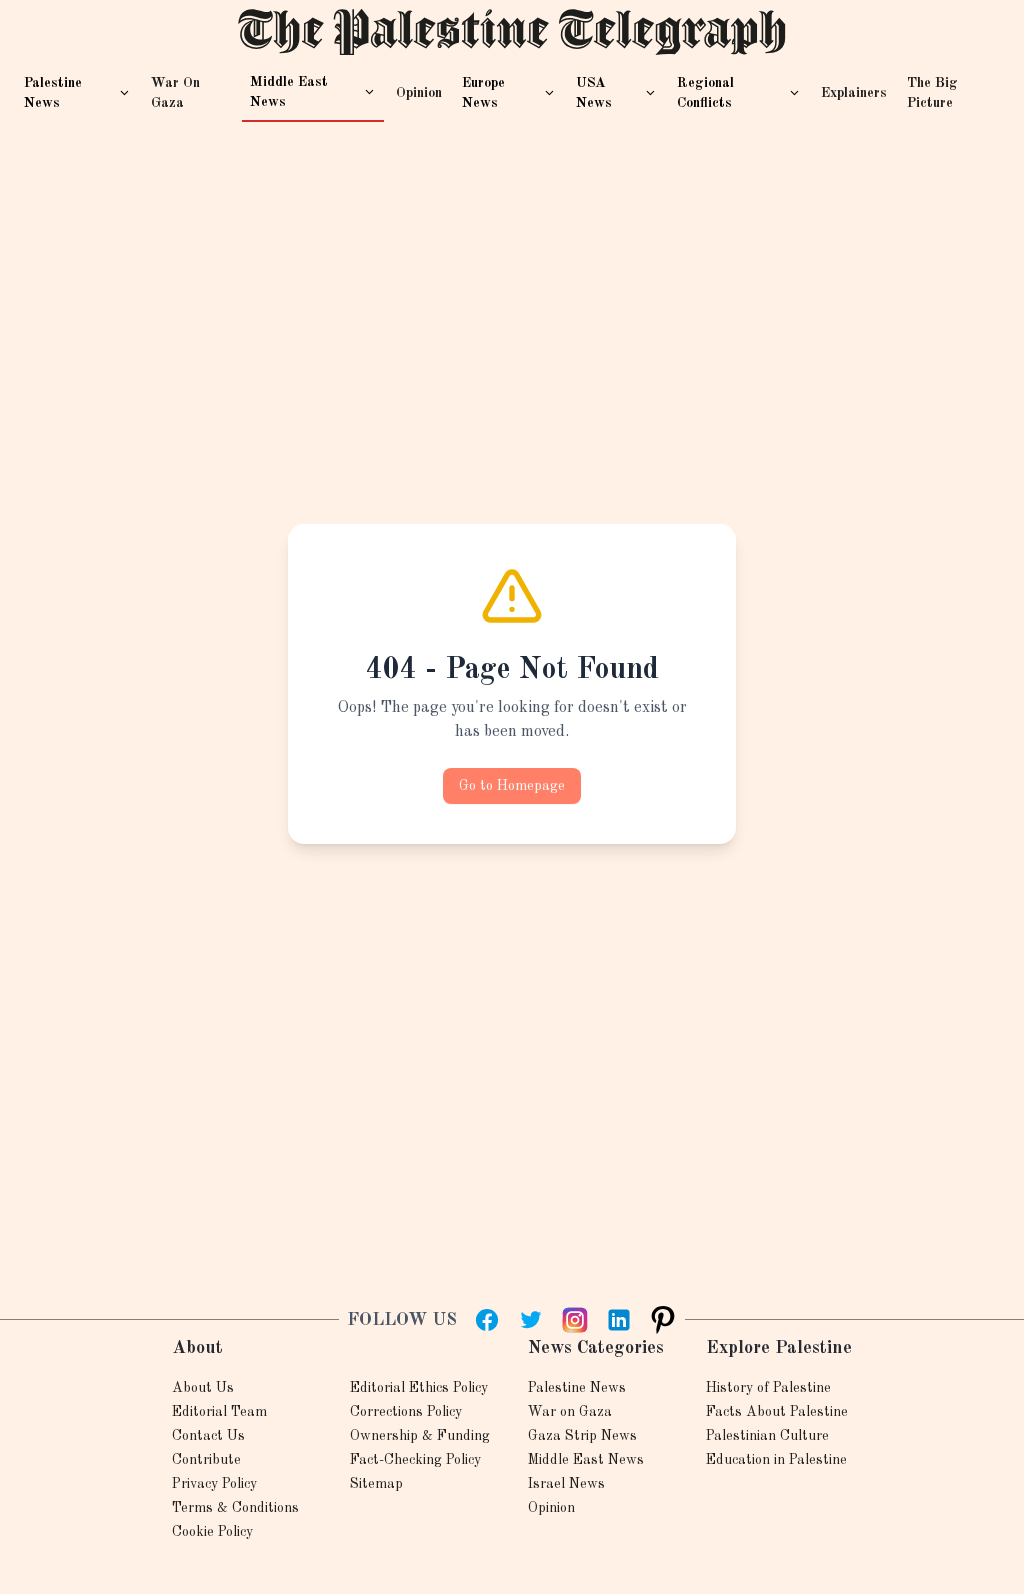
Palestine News (577, 1388)
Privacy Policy (214, 1484)
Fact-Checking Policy (415, 1460)
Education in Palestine (776, 1460)
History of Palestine (768, 1388)
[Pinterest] (663, 1320)
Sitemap (376, 1484)
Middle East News (586, 1460)
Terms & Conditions (235, 1508)
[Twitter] (531, 1320)
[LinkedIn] (619, 1320)
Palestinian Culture (767, 1436)
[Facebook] (487, 1320)
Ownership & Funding (420, 1436)
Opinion (551, 1508)
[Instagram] (575, 1320)
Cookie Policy (212, 1532)
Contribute (206, 1460)
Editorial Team (219, 1412)
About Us (203, 1388)
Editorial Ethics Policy (419, 1388)
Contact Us (208, 1436)
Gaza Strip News (582, 1436)
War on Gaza (570, 1412)
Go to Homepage (512, 786)
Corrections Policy (406, 1412)
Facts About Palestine (777, 1412)
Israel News (566, 1484)
